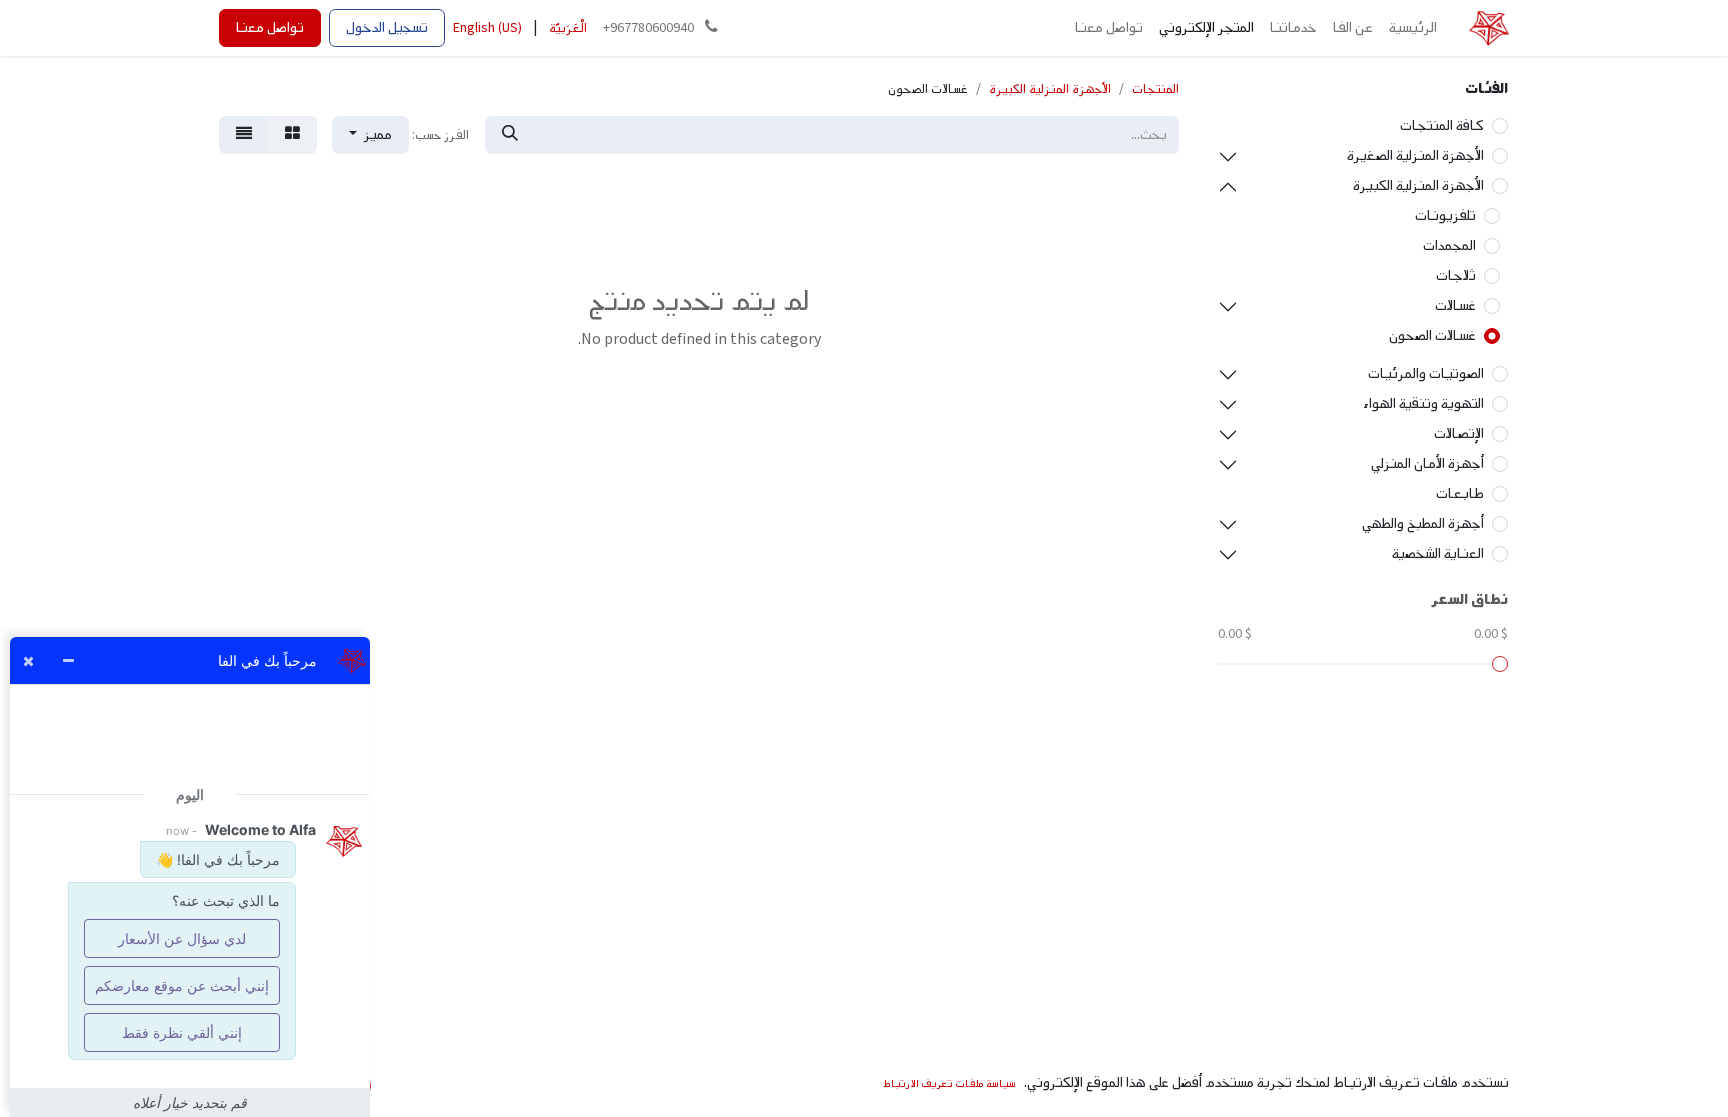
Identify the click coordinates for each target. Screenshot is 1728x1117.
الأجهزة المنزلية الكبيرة (1418, 185)
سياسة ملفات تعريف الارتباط (949, 1083)
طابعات (1460, 493)
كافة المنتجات (1442, 125)
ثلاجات (1456, 275)
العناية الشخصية (1438, 553)
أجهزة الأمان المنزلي (1427, 463)
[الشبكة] (292, 135)
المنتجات (1155, 89)
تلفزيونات (1445, 215)
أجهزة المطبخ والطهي (1423, 523)
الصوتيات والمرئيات (1426, 373)
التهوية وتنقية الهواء (1423, 403)
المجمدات (1449, 245)
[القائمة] (244, 135)
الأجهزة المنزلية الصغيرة (1415, 155)
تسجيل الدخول (387, 27)
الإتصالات (1459, 433)
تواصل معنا (270, 27)
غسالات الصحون (1432, 335)
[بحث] (510, 135)
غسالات (1455, 305)
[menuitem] (1413, 28)
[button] (370, 135)
